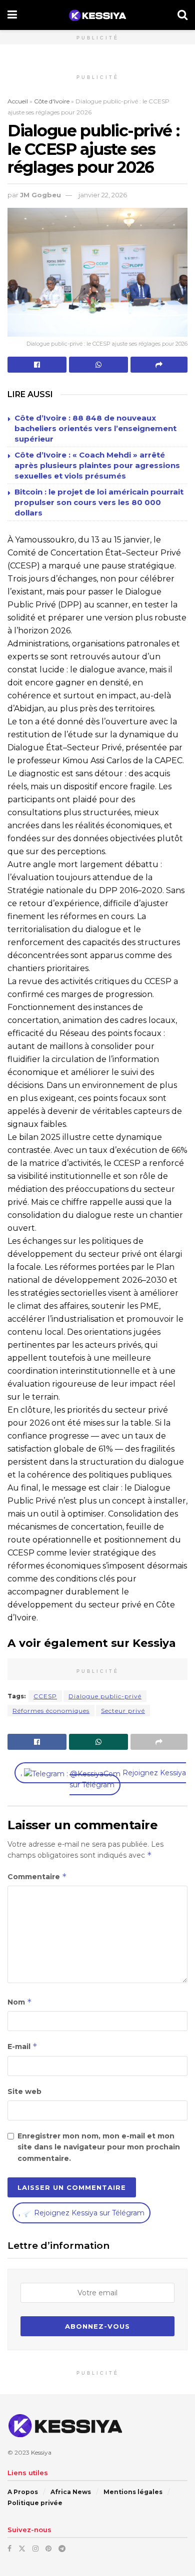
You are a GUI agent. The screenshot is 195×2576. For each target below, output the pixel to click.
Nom (20, 2002)
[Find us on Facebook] (9, 2549)
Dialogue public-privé (105, 1696)
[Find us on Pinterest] (48, 2549)
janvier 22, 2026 (103, 195)
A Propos (23, 2492)
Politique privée (35, 2503)
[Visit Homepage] (97, 15)
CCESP (45, 1696)
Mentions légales (133, 2492)
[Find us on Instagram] (35, 2549)
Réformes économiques (51, 1711)
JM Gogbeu (40, 195)
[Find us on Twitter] (22, 2549)
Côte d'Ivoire (52, 101)
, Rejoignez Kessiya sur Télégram (103, 1779)
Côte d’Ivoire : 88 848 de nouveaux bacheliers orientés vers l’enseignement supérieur (95, 428)
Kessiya (41, 2452)
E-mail (22, 2046)
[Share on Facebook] (37, 365)
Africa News (71, 2492)
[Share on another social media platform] (159, 365)
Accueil (18, 101)
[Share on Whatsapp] (98, 365)
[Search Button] (182, 15)
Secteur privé (123, 1711)
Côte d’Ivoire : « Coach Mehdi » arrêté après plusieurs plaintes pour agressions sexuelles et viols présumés (97, 465)
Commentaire (37, 1876)
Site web (24, 2091)
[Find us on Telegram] (62, 2549)
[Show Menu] (12, 15)
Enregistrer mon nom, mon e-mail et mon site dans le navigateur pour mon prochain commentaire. (99, 2147)
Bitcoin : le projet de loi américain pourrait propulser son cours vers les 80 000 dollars (99, 502)
